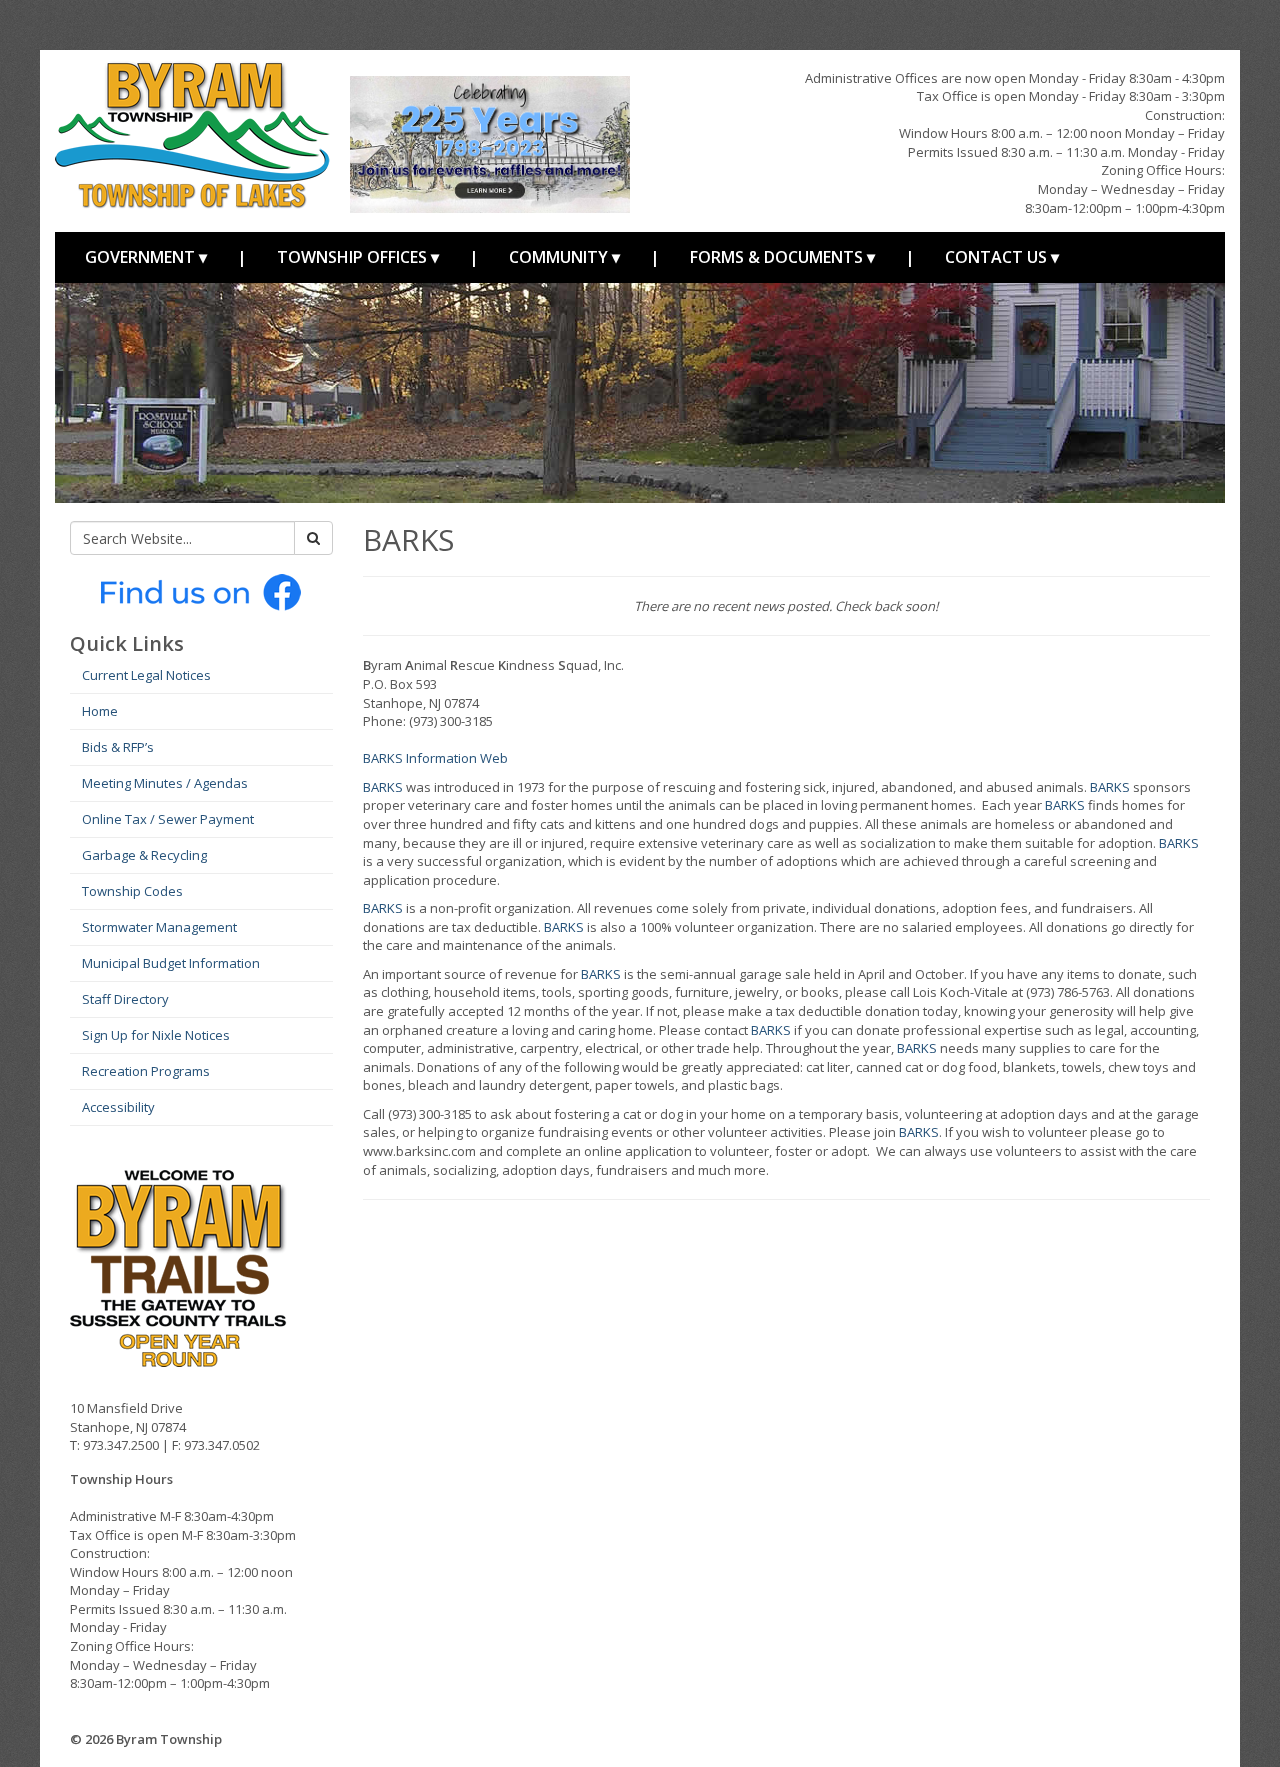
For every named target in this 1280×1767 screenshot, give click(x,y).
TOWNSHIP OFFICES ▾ (358, 257)
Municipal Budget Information (171, 963)
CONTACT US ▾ (1002, 257)
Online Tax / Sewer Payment (168, 819)
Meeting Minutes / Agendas (165, 783)
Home (100, 711)
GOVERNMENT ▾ (146, 257)
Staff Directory (125, 999)
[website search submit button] (313, 538)
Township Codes (132, 891)
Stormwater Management (159, 927)
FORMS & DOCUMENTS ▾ (782, 257)
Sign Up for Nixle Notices (156, 1035)
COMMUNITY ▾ (564, 257)
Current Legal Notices (146, 675)
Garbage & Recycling (144, 855)
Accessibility (118, 1107)
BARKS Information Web (435, 758)
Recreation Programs (146, 1071)
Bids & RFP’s (118, 747)
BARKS (383, 787)
